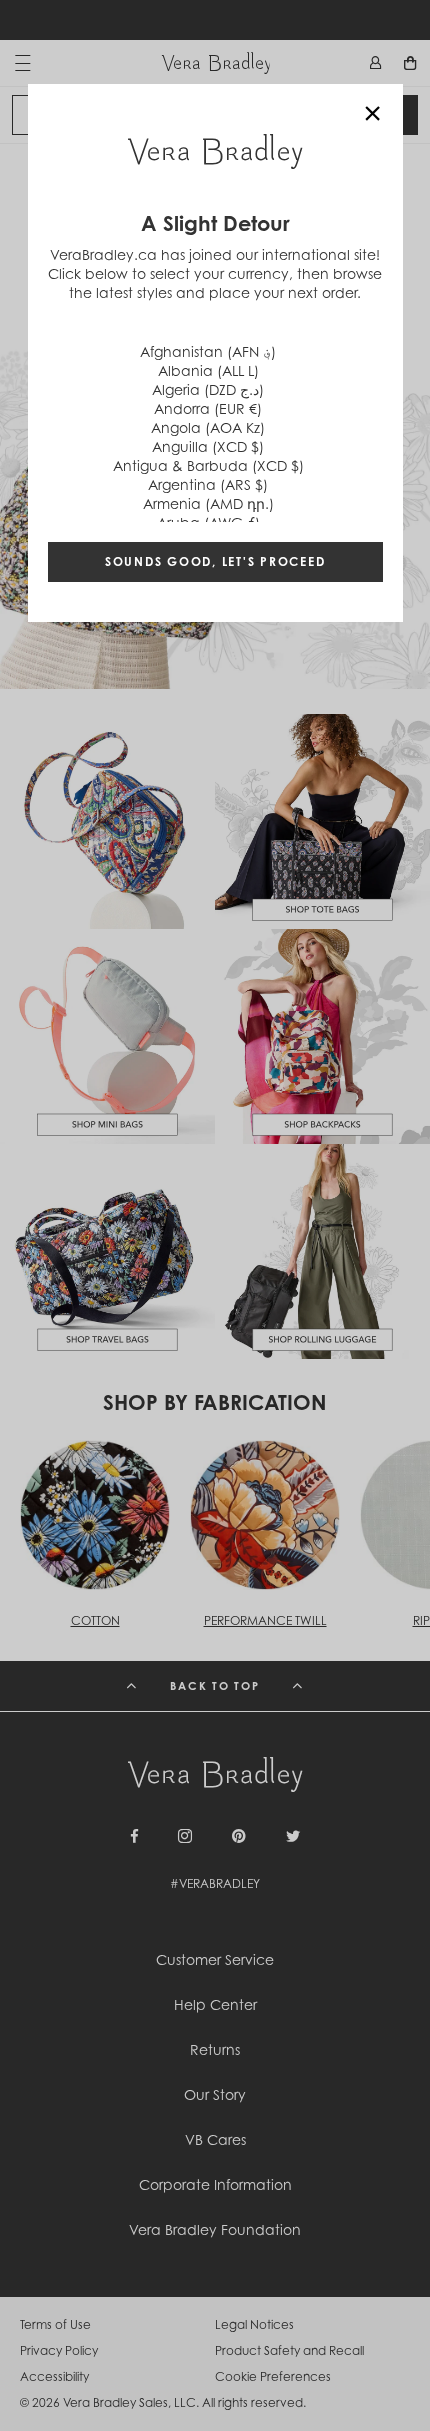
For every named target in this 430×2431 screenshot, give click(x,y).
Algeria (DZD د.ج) (208, 389)
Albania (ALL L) (208, 370)
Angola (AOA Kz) (208, 427)
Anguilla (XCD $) (208, 446)
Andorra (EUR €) (208, 408)
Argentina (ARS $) (208, 484)
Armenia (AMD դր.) (208, 503)
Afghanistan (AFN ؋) (208, 351)
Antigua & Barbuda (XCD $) (208, 465)
